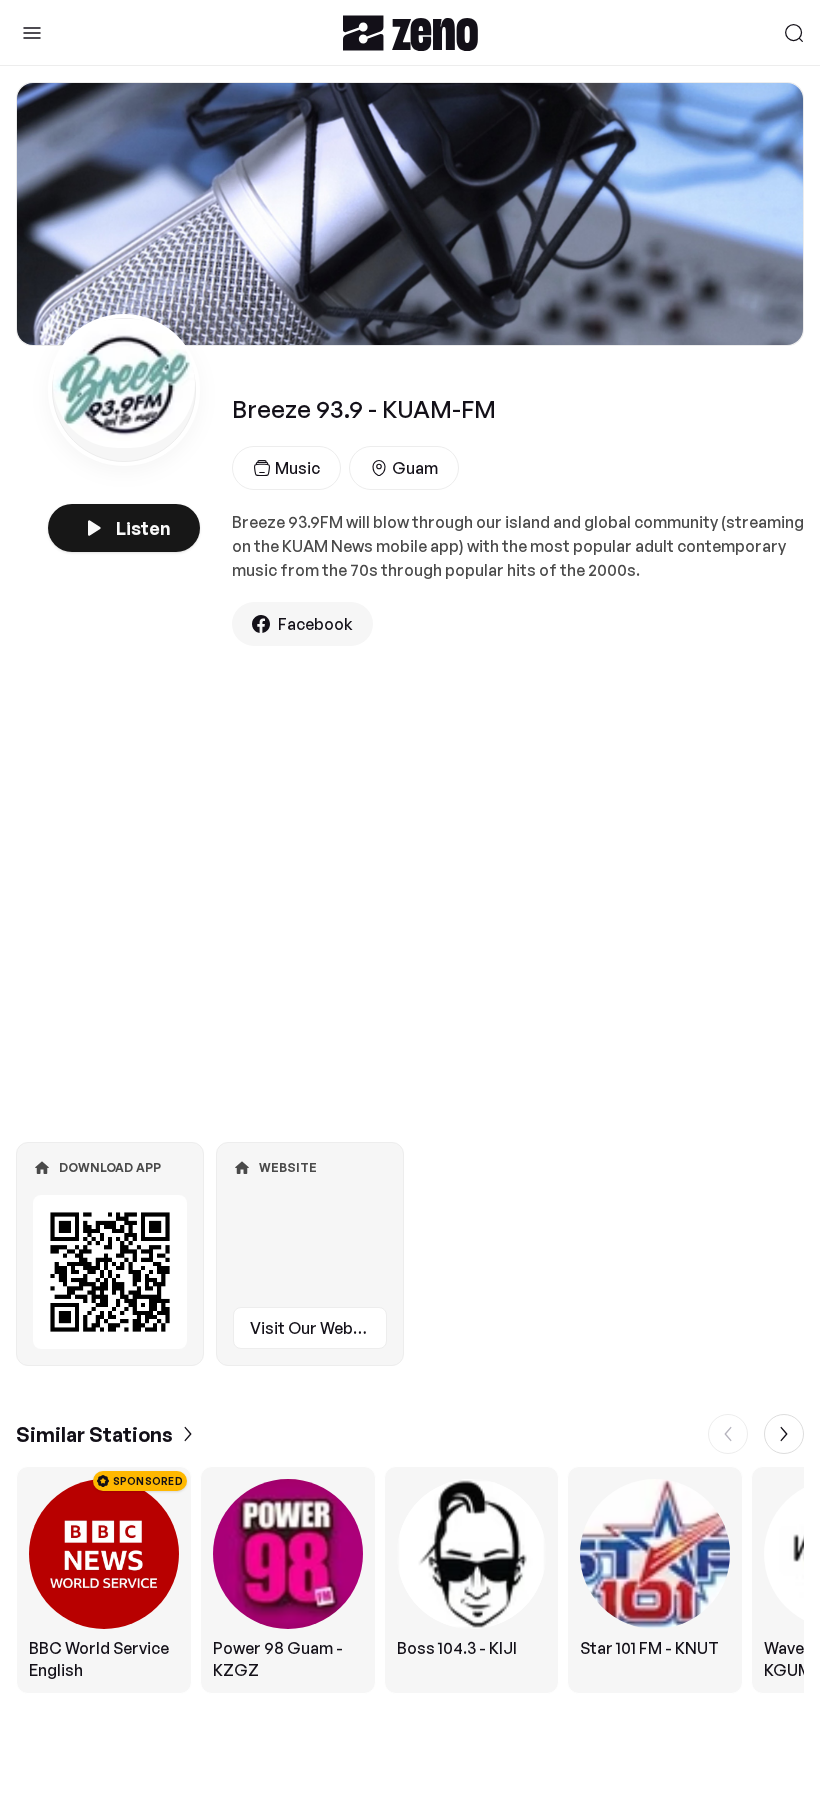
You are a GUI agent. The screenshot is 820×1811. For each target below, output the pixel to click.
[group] (410, 1580)
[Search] (794, 33)
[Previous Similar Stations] (728, 1434)
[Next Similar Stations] (784, 1434)
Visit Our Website (316, 1328)
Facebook (315, 624)
